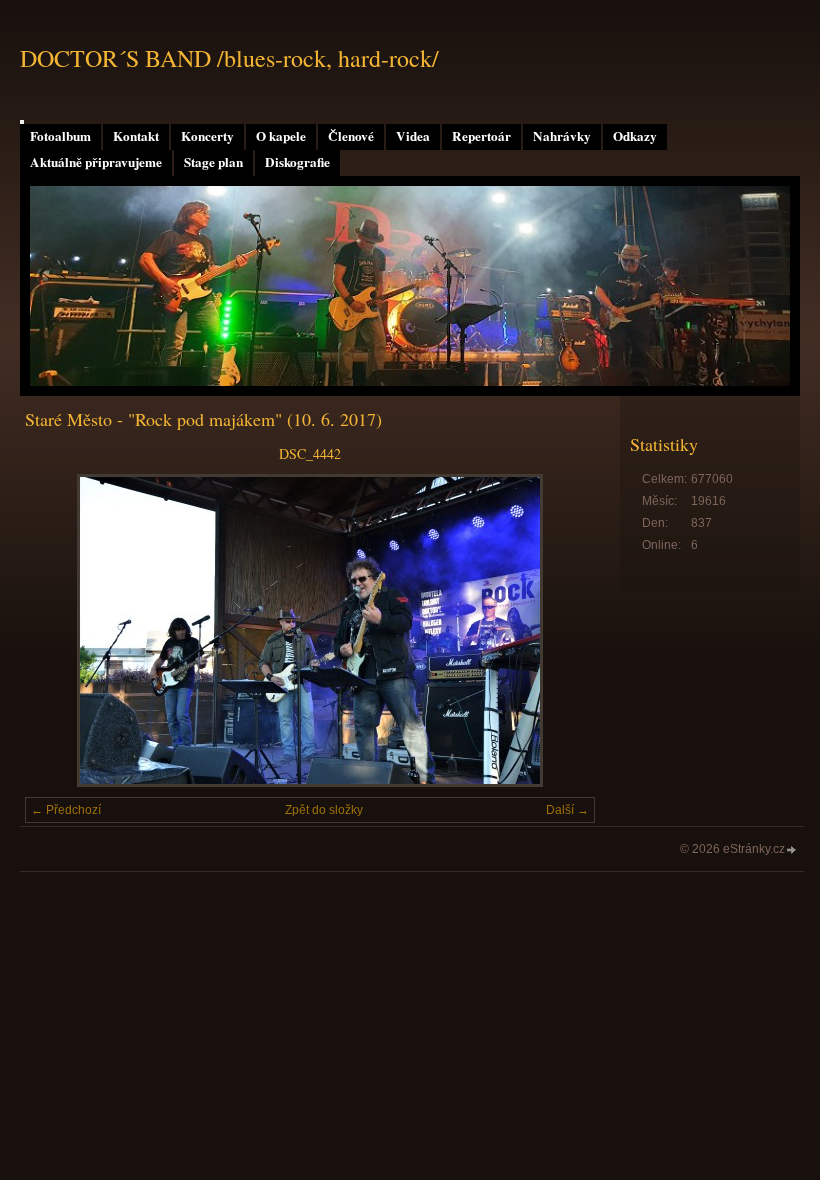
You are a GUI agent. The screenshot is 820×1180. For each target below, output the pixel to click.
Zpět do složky (324, 810)
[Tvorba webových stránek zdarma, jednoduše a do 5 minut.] (792, 850)
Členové (351, 136)
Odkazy (635, 136)
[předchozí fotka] (57, 630)
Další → (567, 810)
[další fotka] (562, 630)
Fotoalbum (60, 136)
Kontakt (136, 136)
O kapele (281, 136)
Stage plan (213, 162)
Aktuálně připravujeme (96, 162)
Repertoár (481, 136)
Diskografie (297, 162)
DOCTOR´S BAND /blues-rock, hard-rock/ (229, 58)
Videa (413, 136)
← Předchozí (66, 810)
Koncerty (207, 136)
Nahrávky (562, 136)
